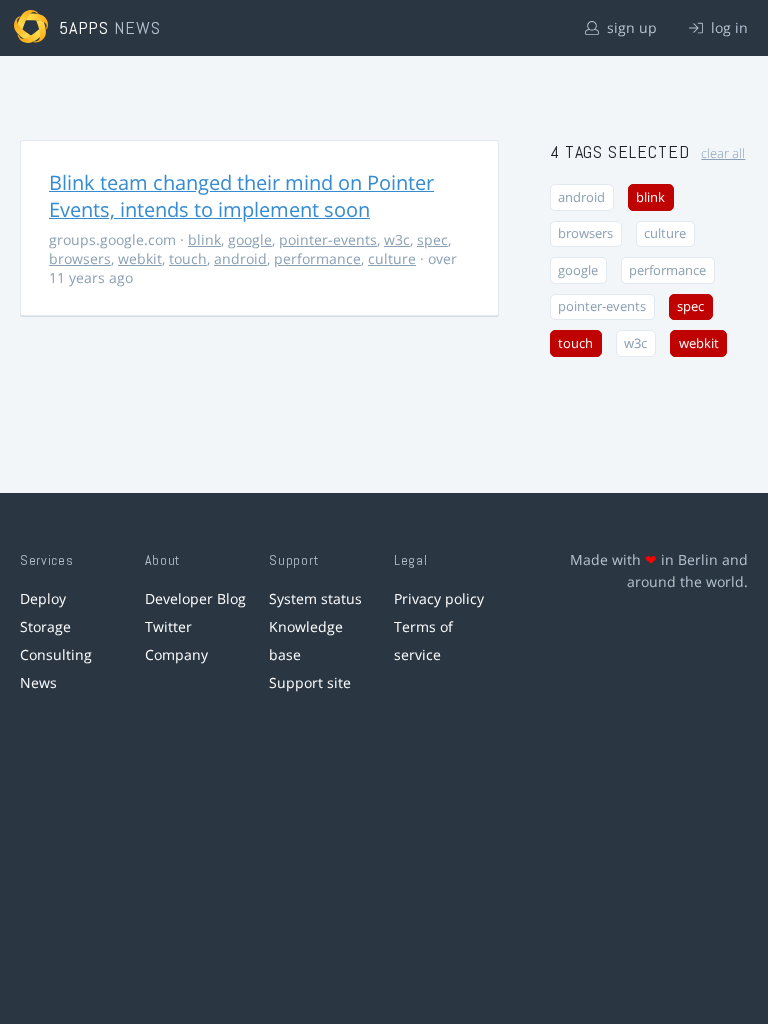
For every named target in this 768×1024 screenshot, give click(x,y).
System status (315, 598)
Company (176, 654)
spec (432, 239)
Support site (310, 682)
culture (392, 258)
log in (727, 27)
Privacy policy (439, 598)
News (38, 682)
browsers (80, 258)
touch (188, 258)
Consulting (56, 654)
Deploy (43, 598)
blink (204, 239)
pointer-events (328, 239)
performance (317, 258)
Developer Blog (195, 598)
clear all (723, 153)
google (250, 239)
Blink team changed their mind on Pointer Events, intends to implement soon (241, 196)
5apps (84, 27)
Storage (45, 626)
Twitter (168, 626)
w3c (397, 239)
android (240, 258)
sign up (630, 27)
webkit (140, 258)
